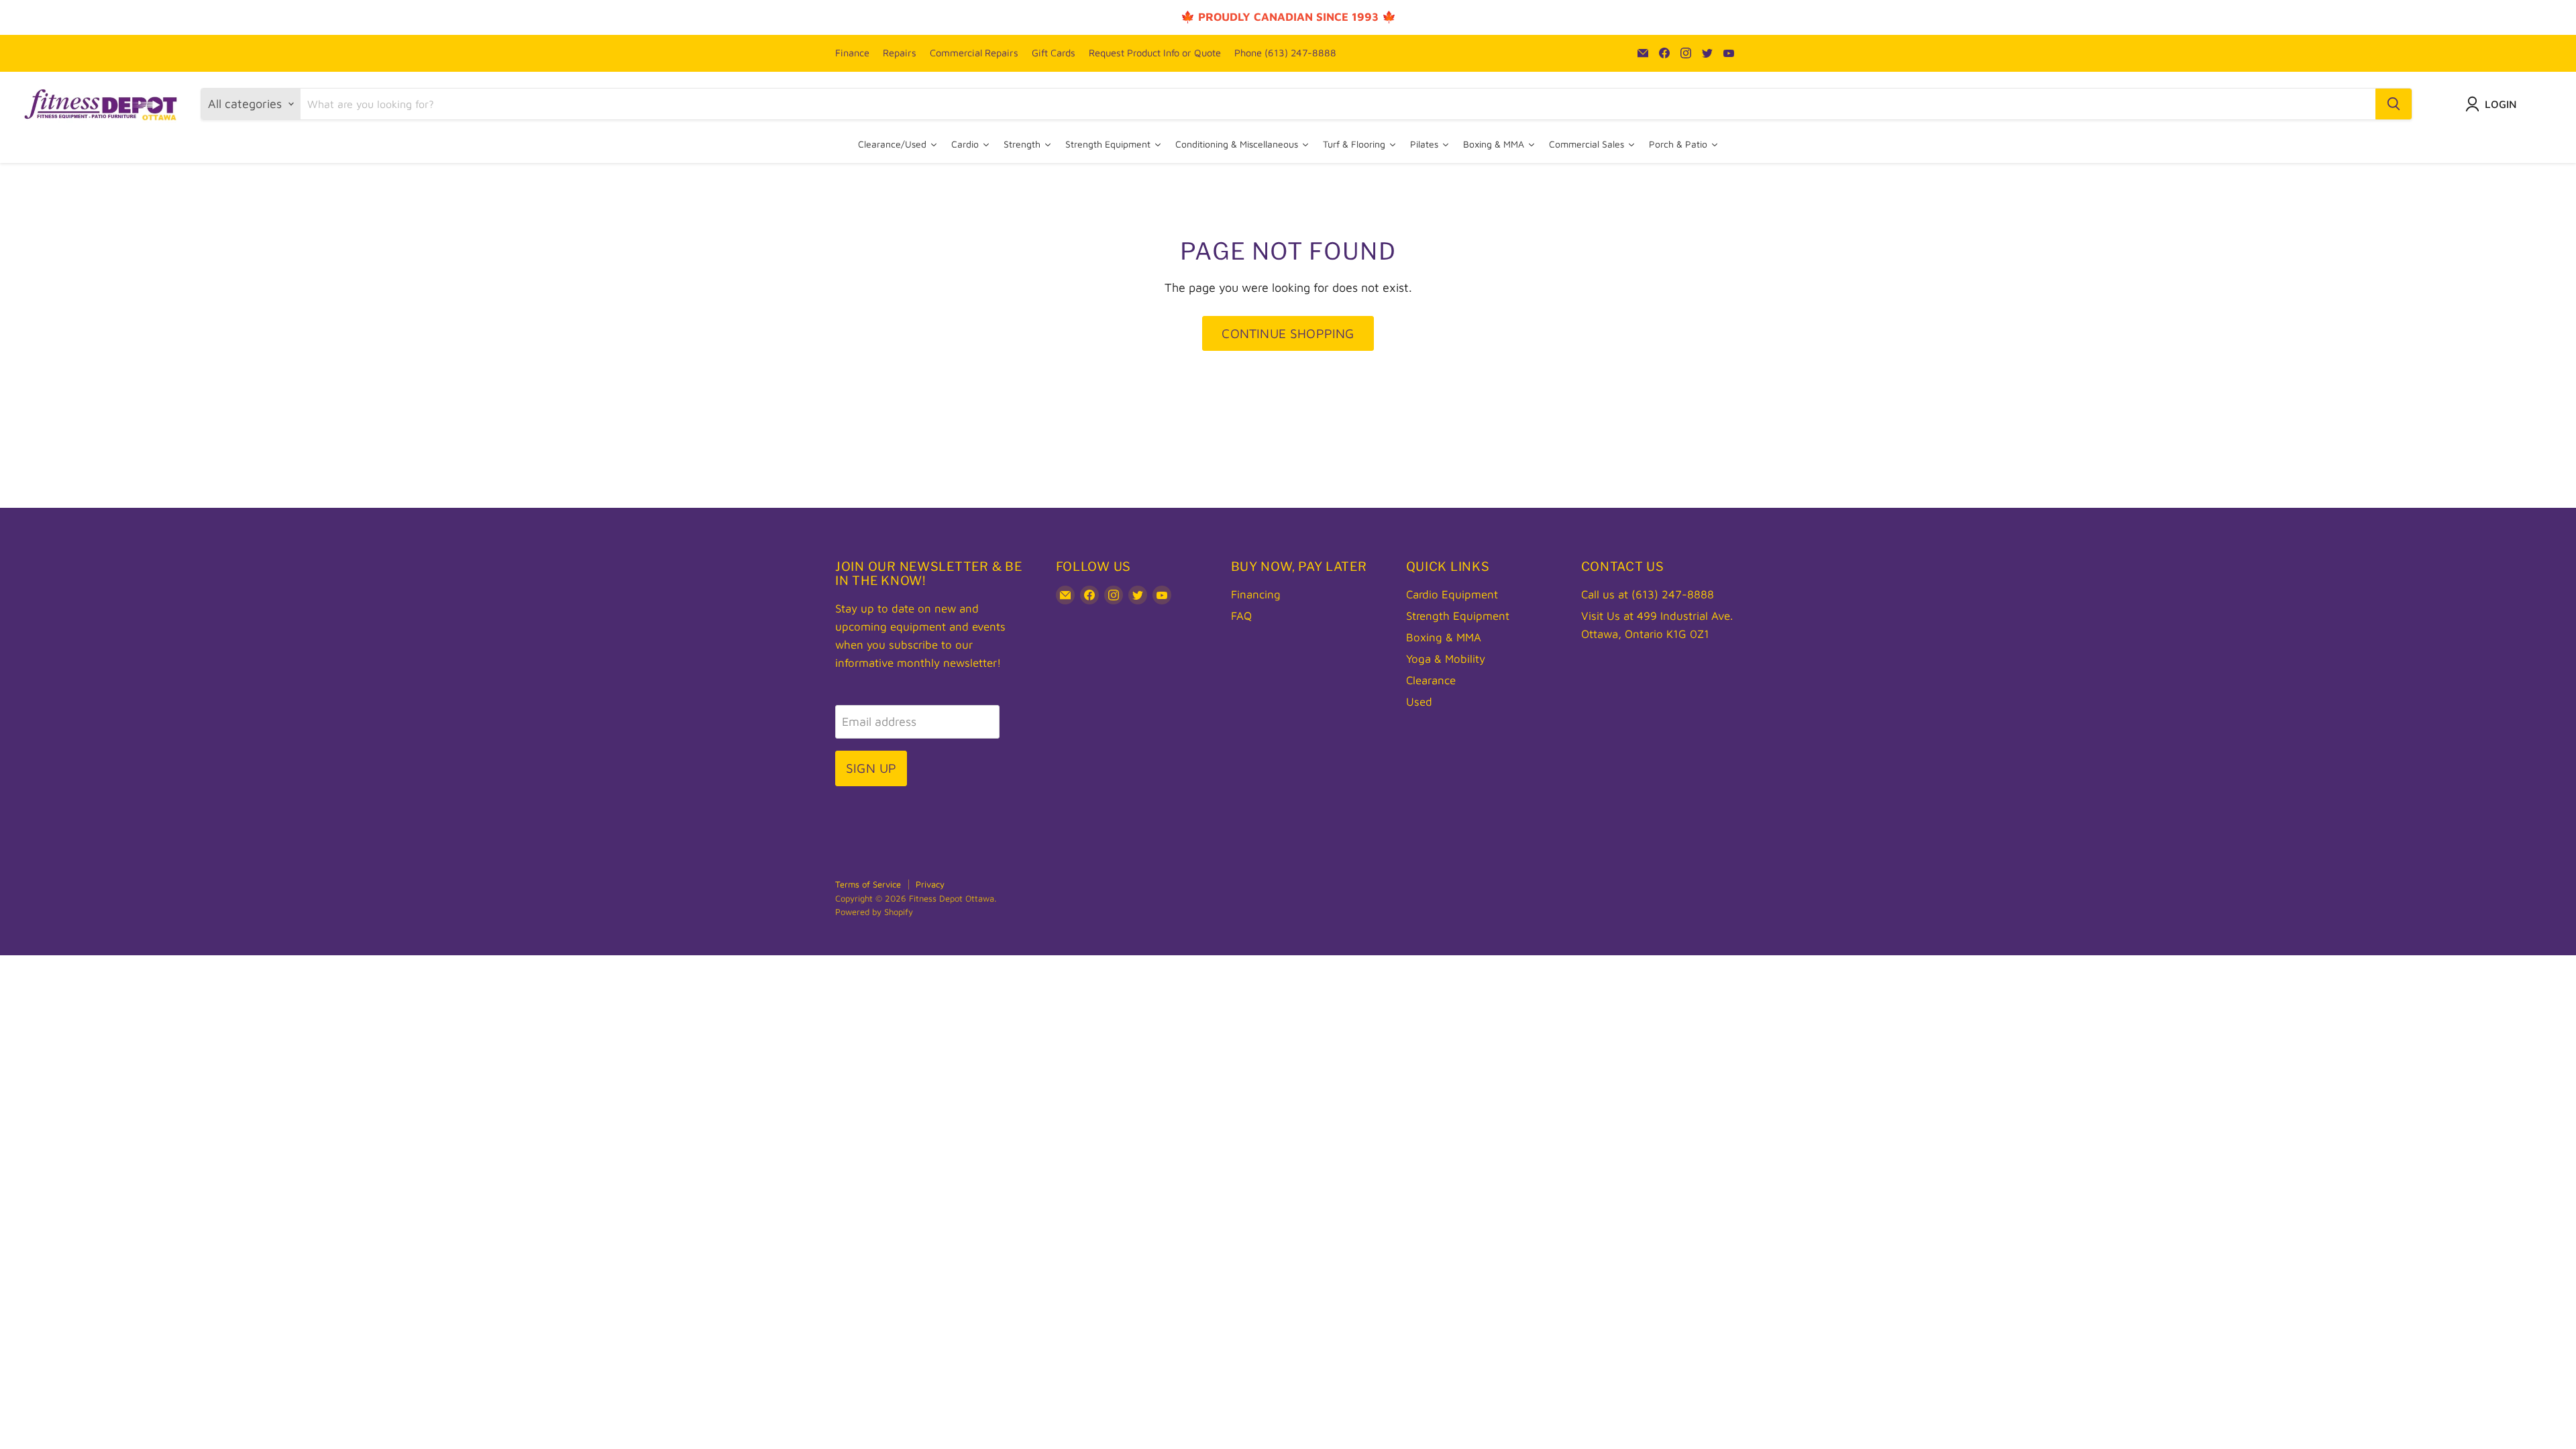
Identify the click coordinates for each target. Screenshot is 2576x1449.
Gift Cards (1054, 53)
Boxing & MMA (1444, 637)
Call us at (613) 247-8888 (1648, 594)
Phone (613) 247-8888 (1285, 53)
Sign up (871, 768)
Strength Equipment (1458, 616)
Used (1419, 702)
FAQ (1241, 616)
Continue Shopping (1288, 333)
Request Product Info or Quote (1155, 53)
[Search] (2394, 104)
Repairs (900, 53)
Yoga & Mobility (1446, 659)
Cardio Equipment (1452, 594)
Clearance (1431, 680)
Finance (852, 53)
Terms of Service (868, 884)
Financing (1256, 594)
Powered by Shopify (874, 912)
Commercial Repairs (974, 53)
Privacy (930, 884)
